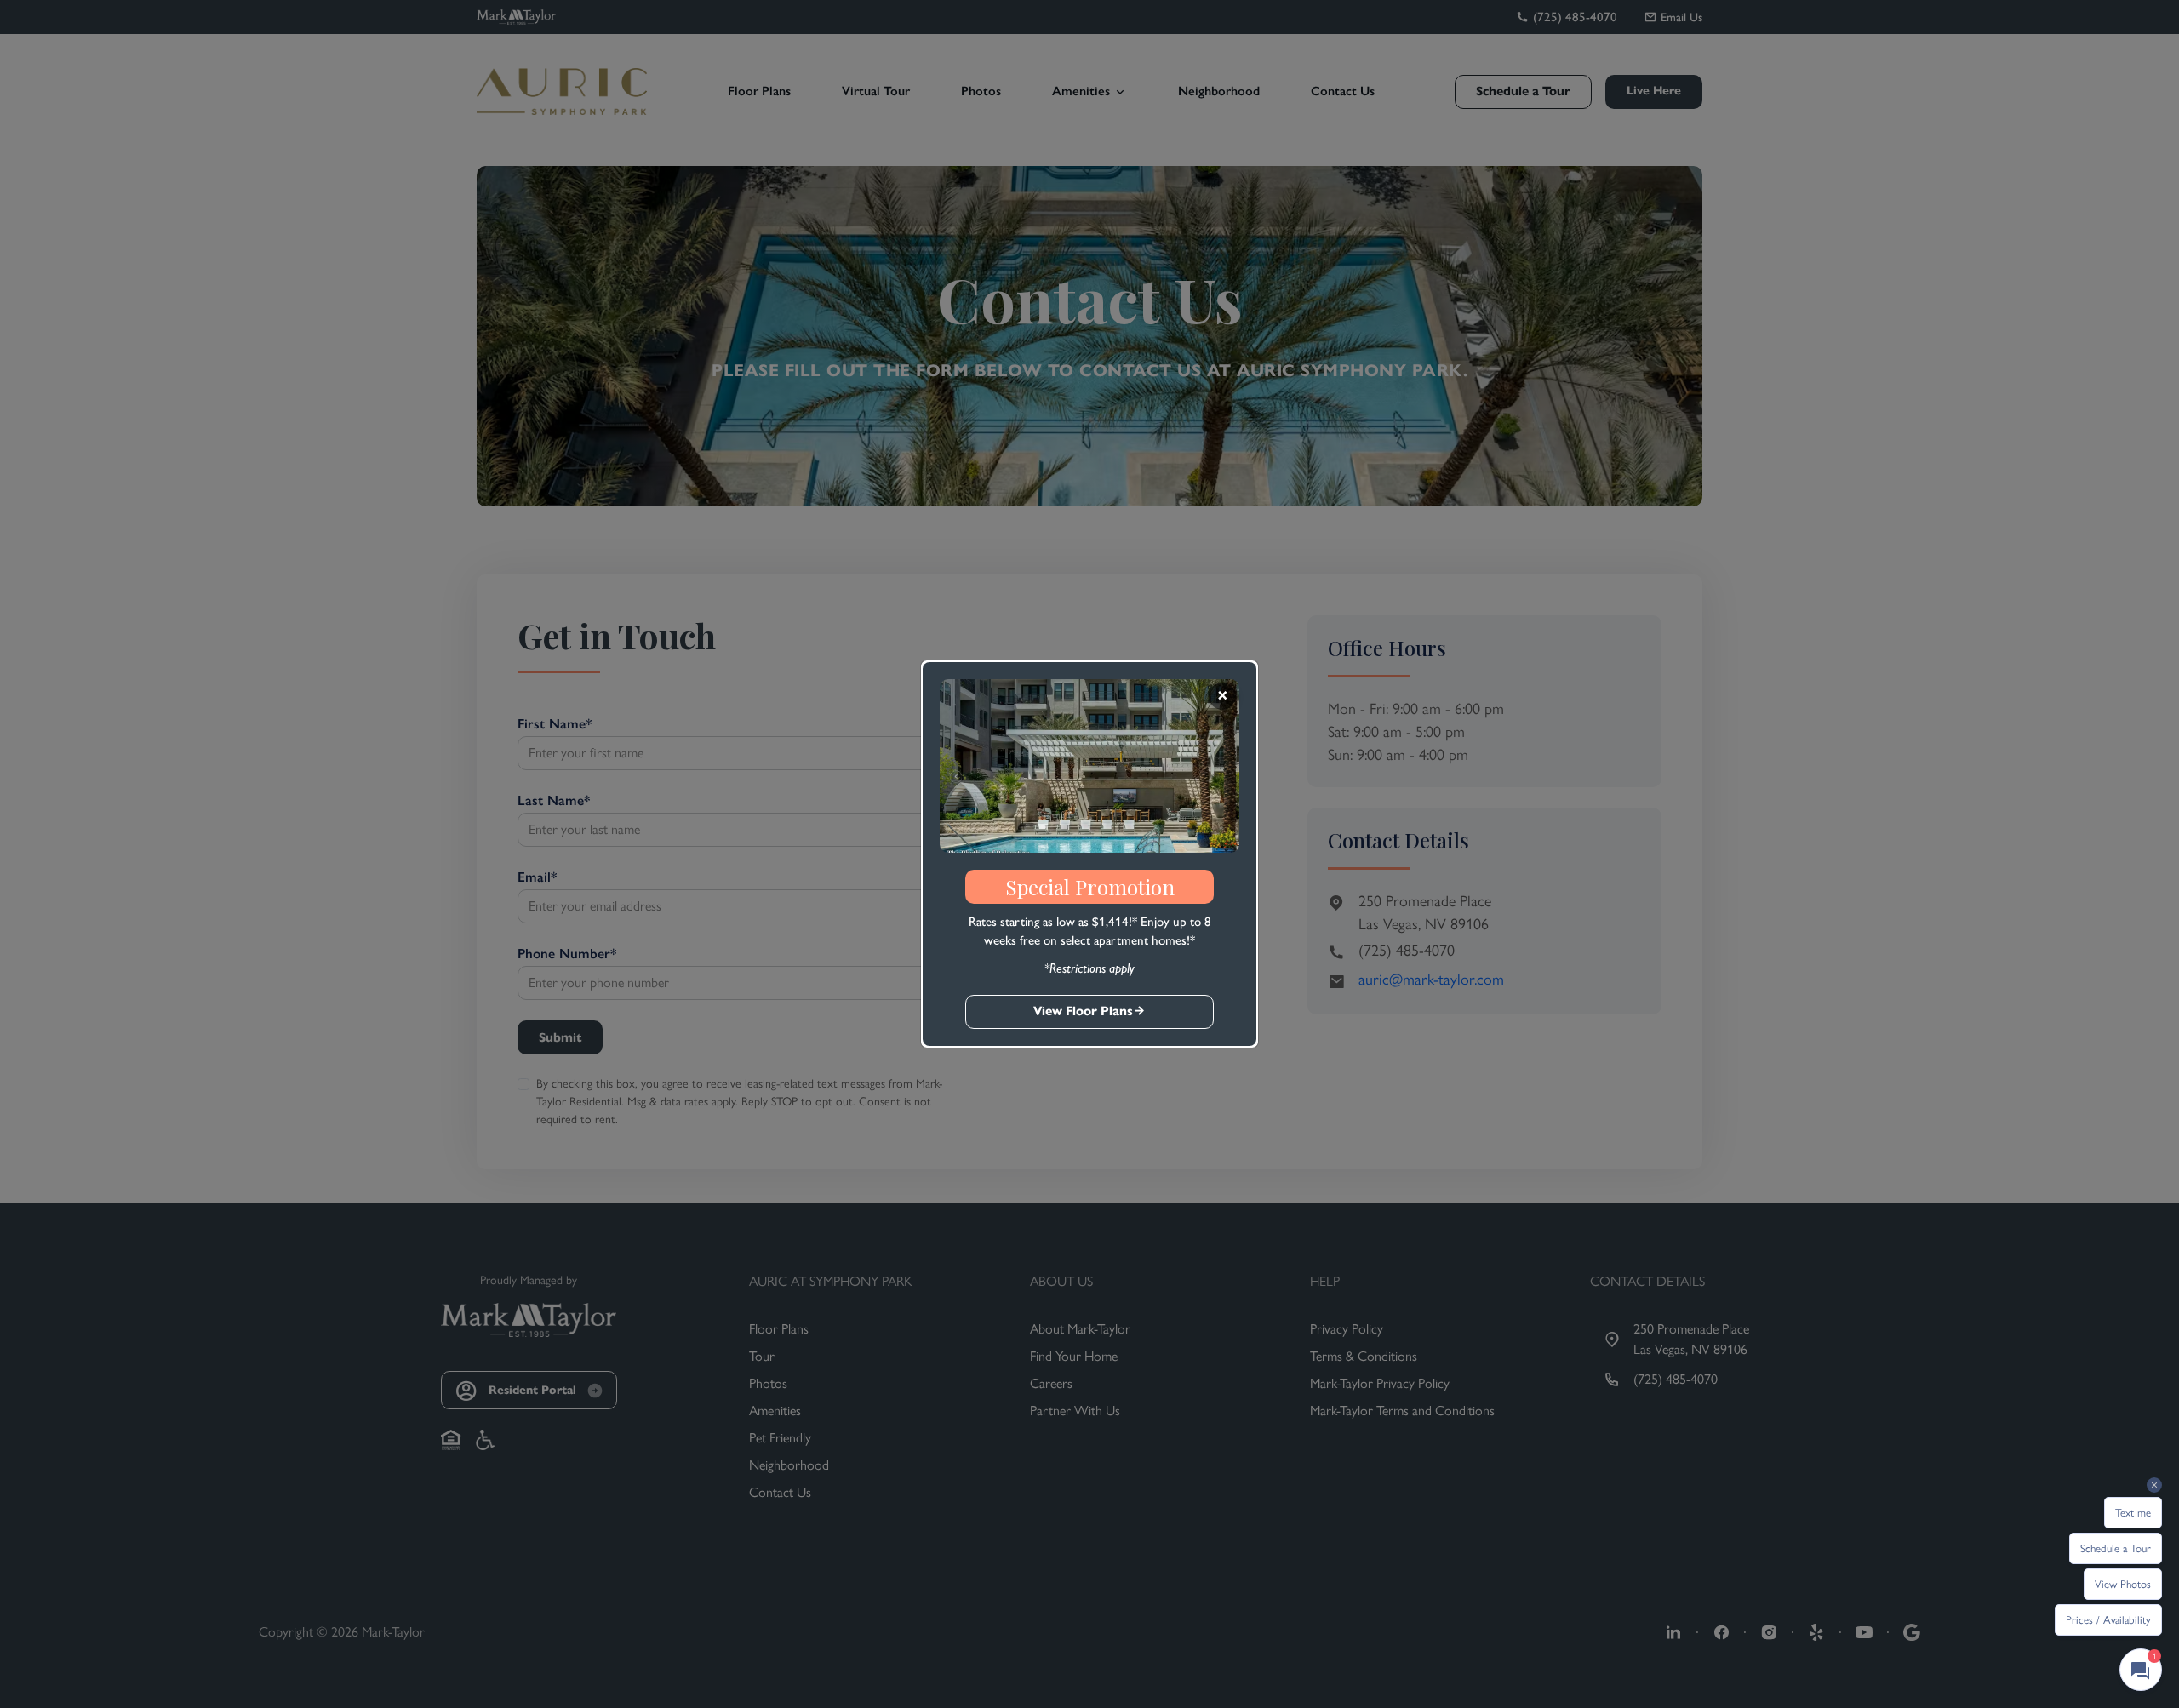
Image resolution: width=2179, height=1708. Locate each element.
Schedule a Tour (2116, 1548)
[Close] (1222, 696)
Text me (2133, 1513)
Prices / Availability (2108, 1620)
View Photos (2123, 1584)
